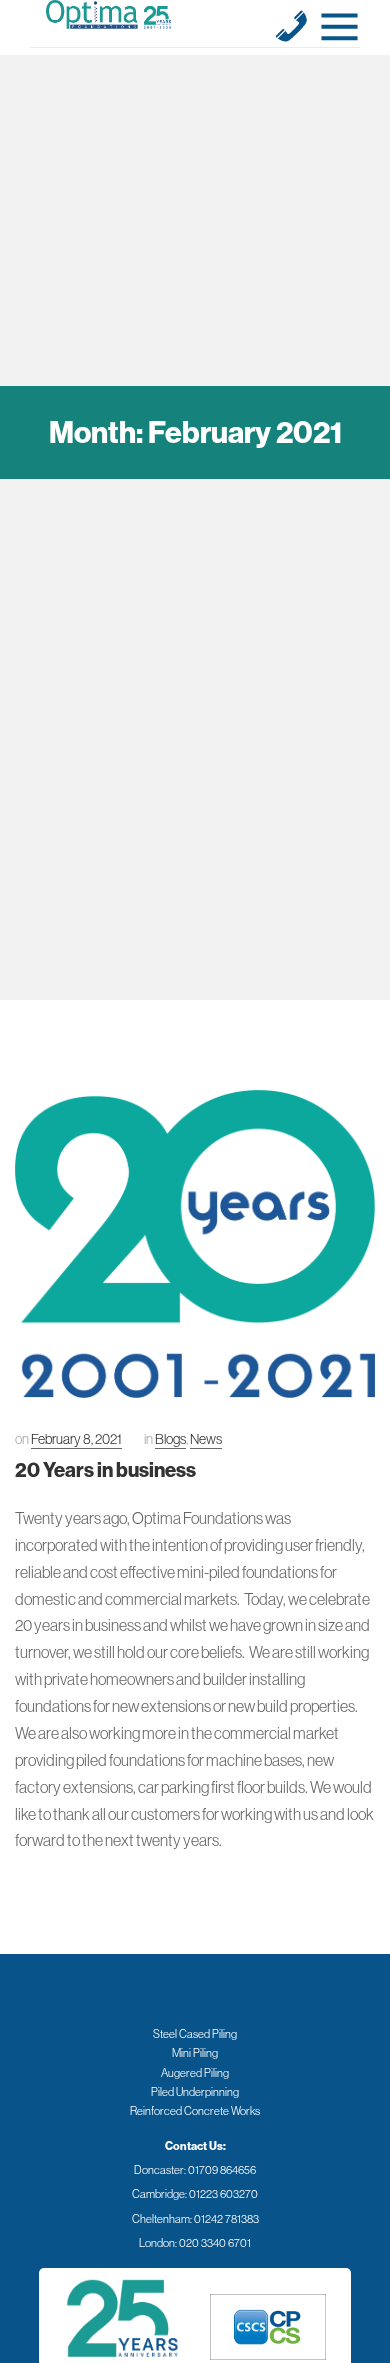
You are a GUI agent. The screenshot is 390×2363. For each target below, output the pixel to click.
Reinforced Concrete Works (195, 2111)
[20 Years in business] (195, 1244)
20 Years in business (105, 1469)
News (206, 1439)
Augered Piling (195, 2073)
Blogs (170, 1439)
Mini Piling (195, 2053)
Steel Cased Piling (195, 2034)
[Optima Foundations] (108, 14)
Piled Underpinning (195, 2092)
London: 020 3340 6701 (195, 2243)
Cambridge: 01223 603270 (195, 2194)
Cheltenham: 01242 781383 (195, 2219)
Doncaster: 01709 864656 (195, 2170)
